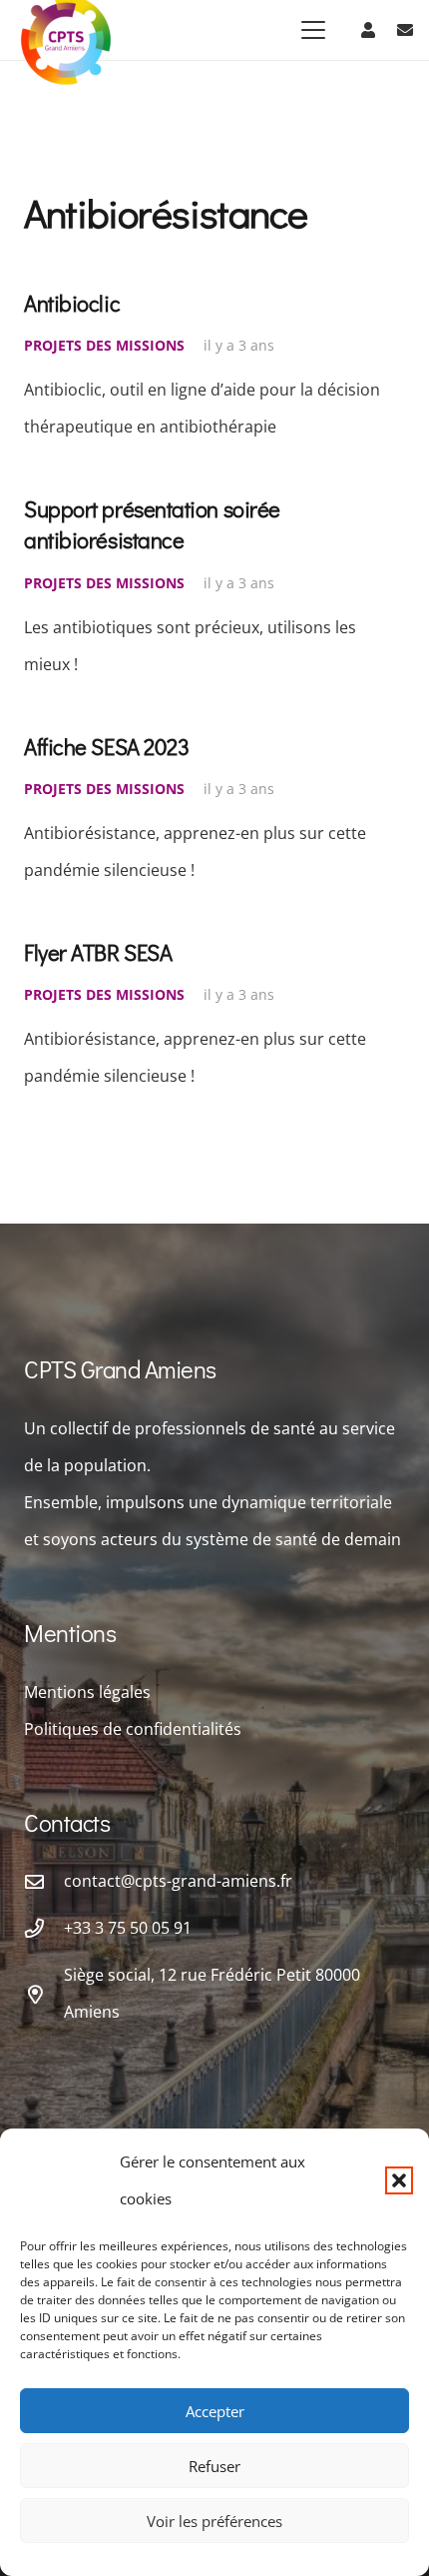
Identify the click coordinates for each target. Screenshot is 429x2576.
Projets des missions (104, 345)
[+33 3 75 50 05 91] (44, 1928)
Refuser (214, 2466)
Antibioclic (72, 303)
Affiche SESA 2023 (106, 747)
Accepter (215, 2411)
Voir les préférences (214, 2521)
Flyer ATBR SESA (98, 952)
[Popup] (405, 30)
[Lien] (368, 30)
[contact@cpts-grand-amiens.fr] (44, 1881)
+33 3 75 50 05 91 (128, 1928)
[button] (399, 2180)
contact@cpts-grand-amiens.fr (178, 1881)
